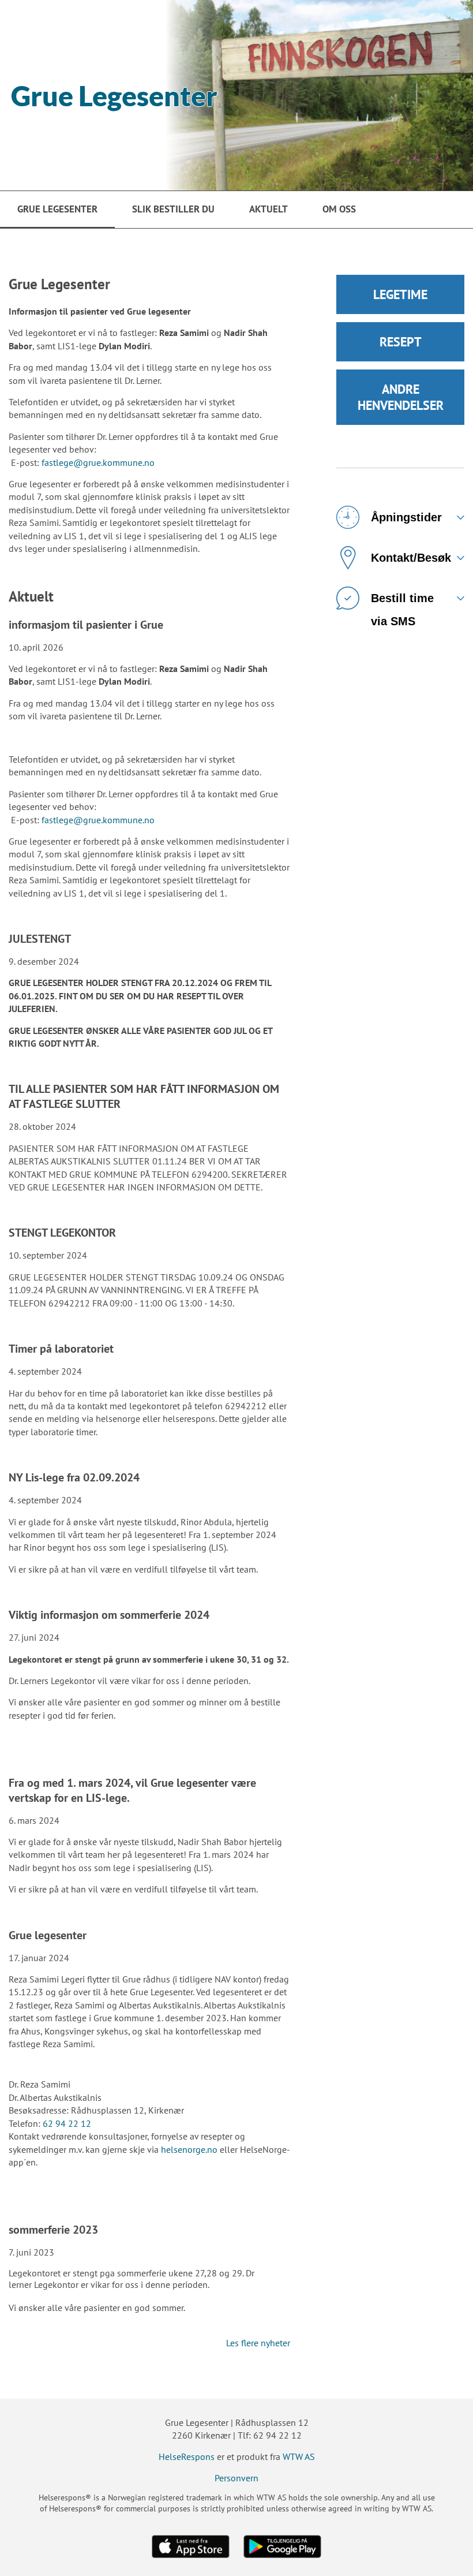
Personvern (236, 2478)
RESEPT (401, 342)
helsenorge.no (189, 2149)
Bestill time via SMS (402, 605)
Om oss (339, 209)
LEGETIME (400, 294)
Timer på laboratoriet (61, 1349)
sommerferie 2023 (53, 2230)
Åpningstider (406, 517)
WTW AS (299, 2456)
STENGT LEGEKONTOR (62, 1233)
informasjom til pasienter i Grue (86, 625)
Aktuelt (269, 209)
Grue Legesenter (57, 209)
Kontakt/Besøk (411, 558)
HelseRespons (187, 2456)
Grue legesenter (48, 1935)
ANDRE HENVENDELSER (401, 397)
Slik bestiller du (173, 209)
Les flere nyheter (258, 2343)
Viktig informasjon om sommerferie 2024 (109, 1615)
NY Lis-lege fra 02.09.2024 (74, 1477)
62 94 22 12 (67, 2123)
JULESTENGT (40, 939)
